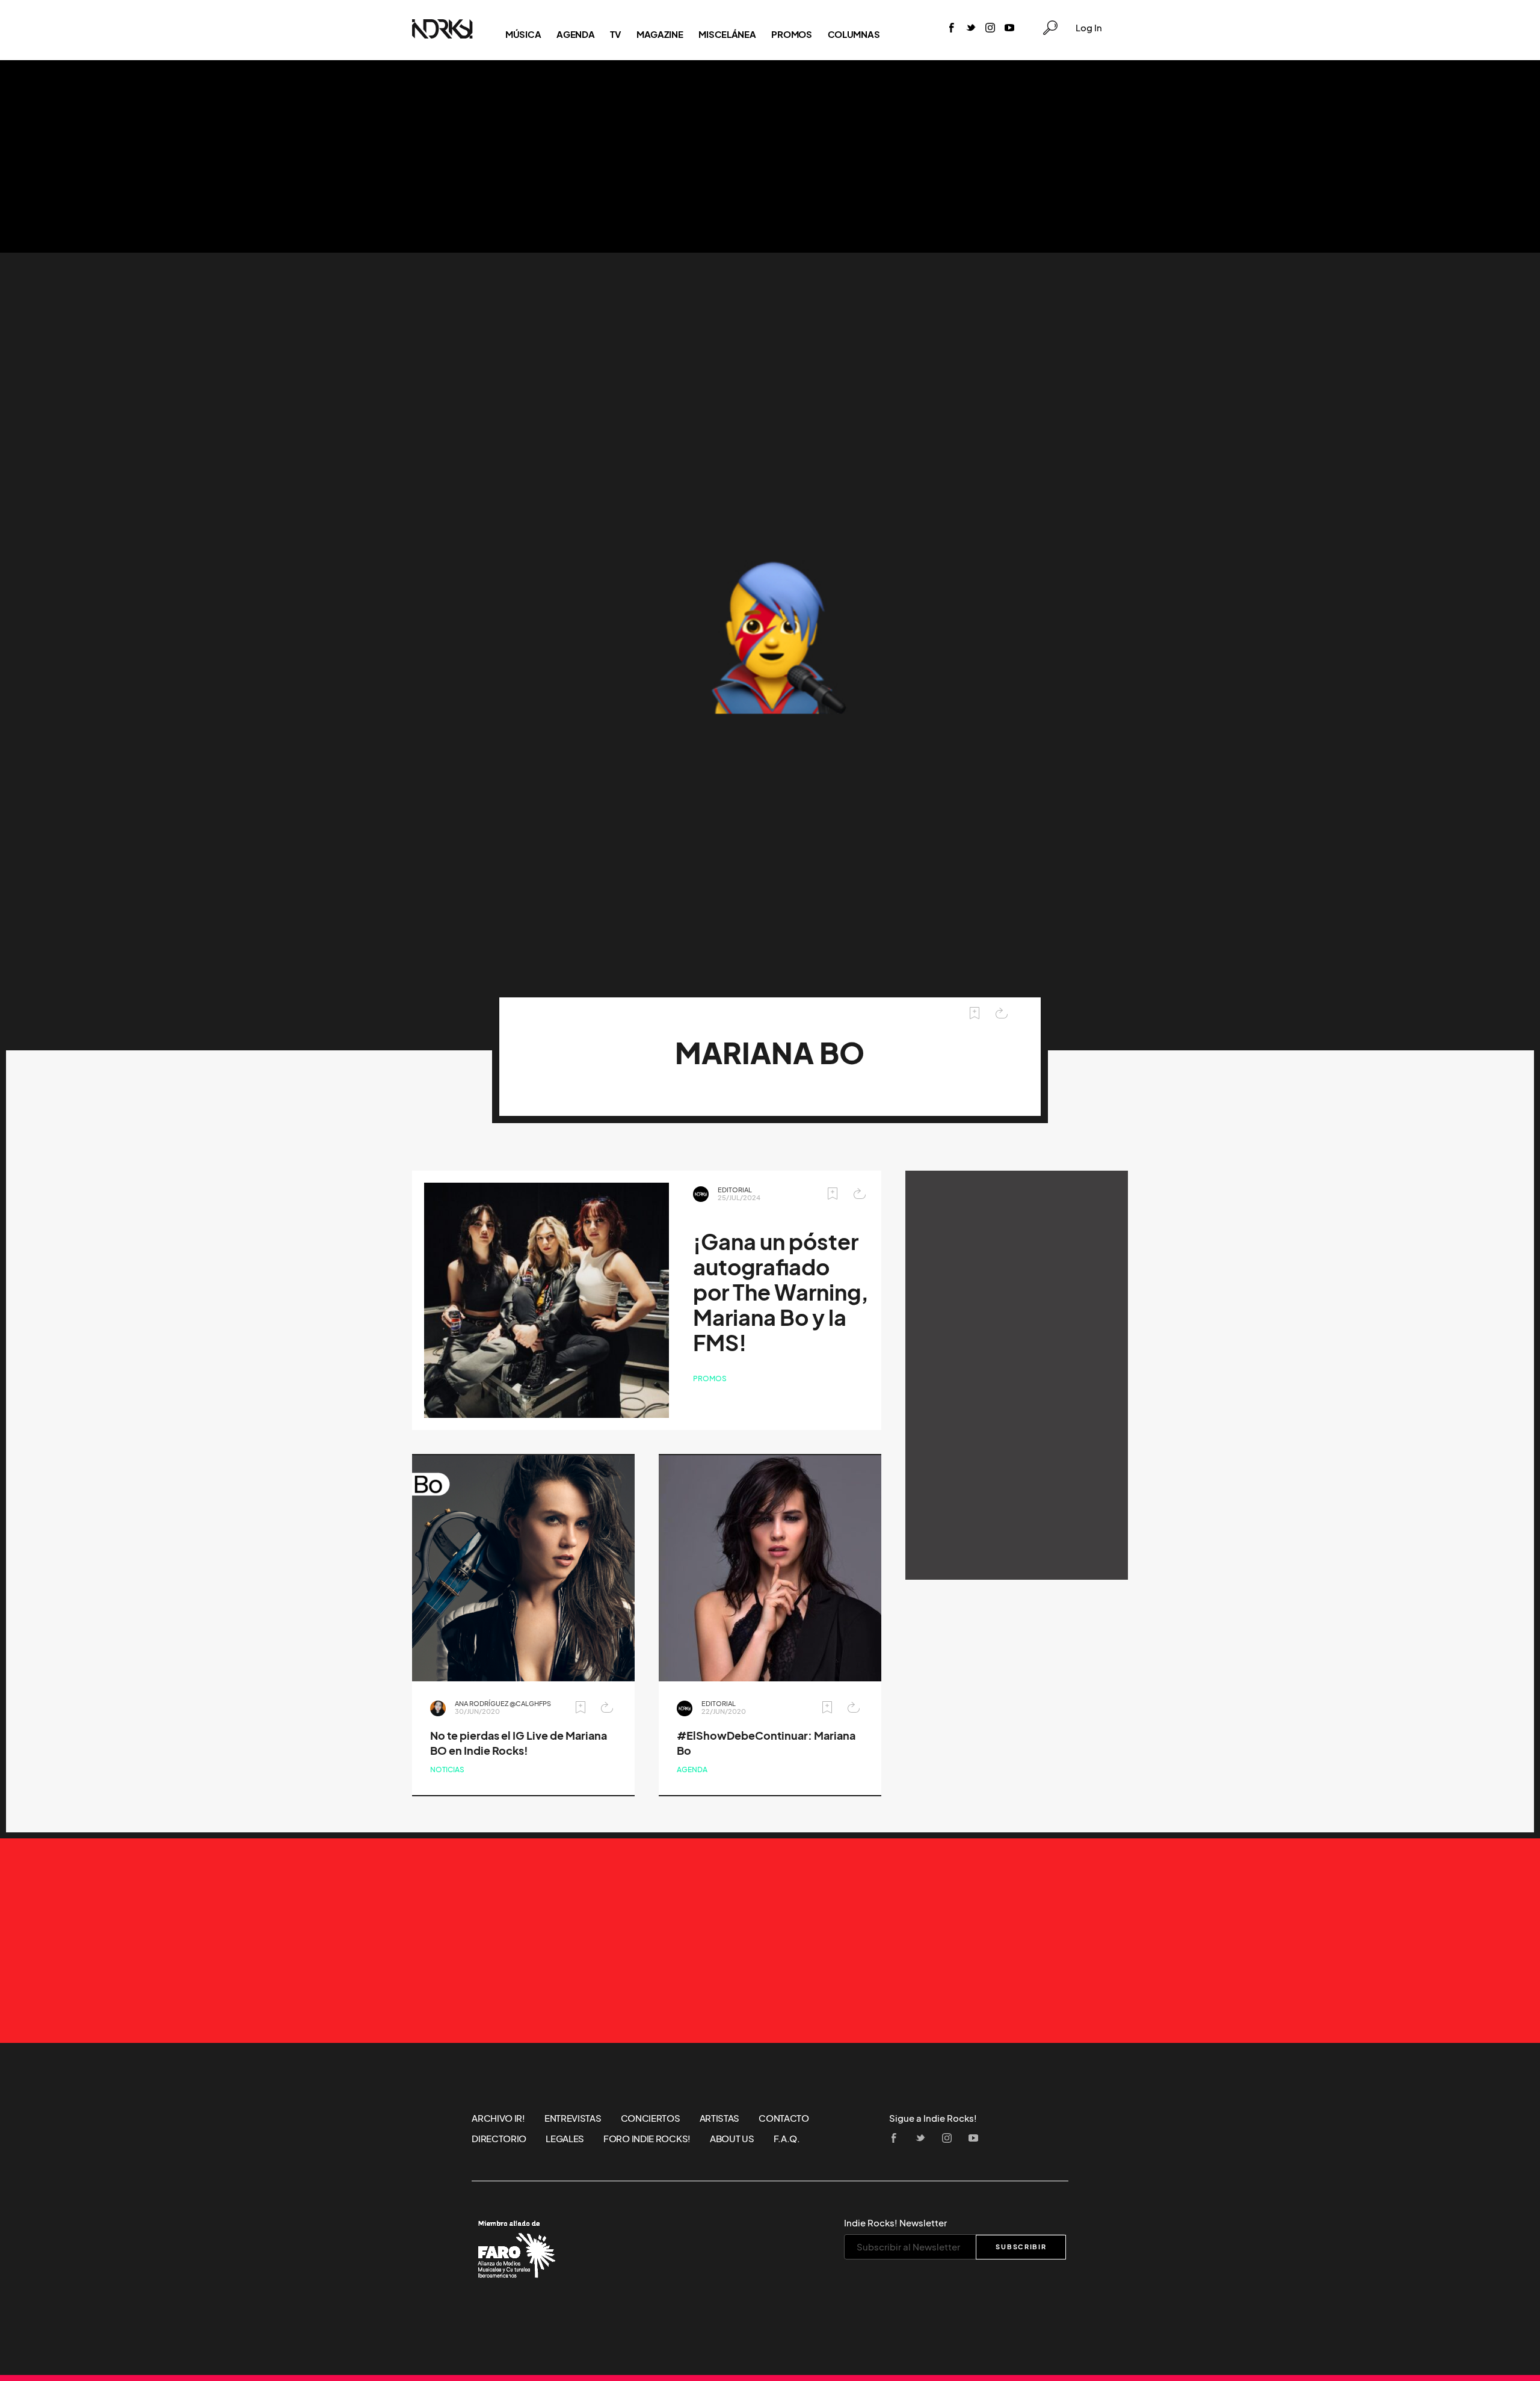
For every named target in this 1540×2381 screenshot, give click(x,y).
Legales (565, 2139)
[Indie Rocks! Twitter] (971, 29)
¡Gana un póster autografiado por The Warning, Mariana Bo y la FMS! (781, 1292)
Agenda (575, 34)
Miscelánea (727, 34)
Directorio (499, 2139)
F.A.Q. (787, 2139)
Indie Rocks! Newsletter (895, 2223)
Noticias (447, 1770)
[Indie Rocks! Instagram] (990, 29)
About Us (732, 2139)
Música (523, 34)
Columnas (854, 34)
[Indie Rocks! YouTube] (1009, 29)
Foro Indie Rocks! (647, 2139)
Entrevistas (573, 2118)
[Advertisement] (770, 156)
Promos (791, 34)
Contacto (784, 2118)
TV (615, 34)
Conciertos (651, 2118)
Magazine (660, 34)
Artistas (720, 2118)
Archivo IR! (498, 2118)
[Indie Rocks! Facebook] (952, 29)
